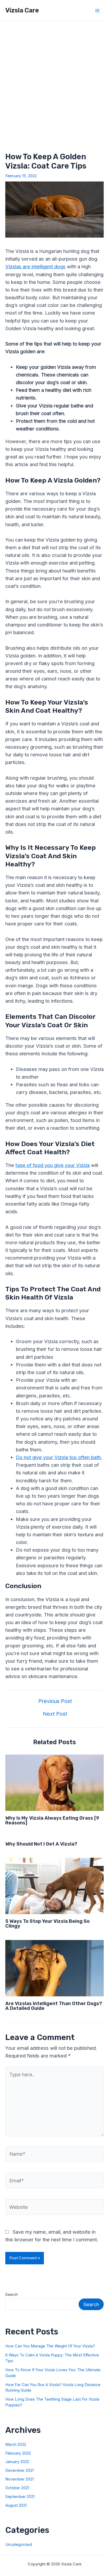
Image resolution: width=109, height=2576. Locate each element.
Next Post (55, 1714)
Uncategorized (19, 2545)
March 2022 (16, 2445)
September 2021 (20, 2497)
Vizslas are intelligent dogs (35, 266)
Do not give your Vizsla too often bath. (59, 1457)
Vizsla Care (22, 10)
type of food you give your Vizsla (53, 1165)
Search (12, 2295)
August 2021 (16, 2505)
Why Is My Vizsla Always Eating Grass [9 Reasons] (52, 1820)
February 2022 (18, 2453)
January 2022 (17, 2462)
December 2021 (19, 2470)
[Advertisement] (54, 78)
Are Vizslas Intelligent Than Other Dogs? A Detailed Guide (54, 2006)
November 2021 (19, 2479)
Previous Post (55, 1701)
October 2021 (17, 2488)
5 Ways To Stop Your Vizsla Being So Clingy (47, 1924)
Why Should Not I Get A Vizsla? (41, 1844)
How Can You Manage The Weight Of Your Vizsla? (50, 2346)
